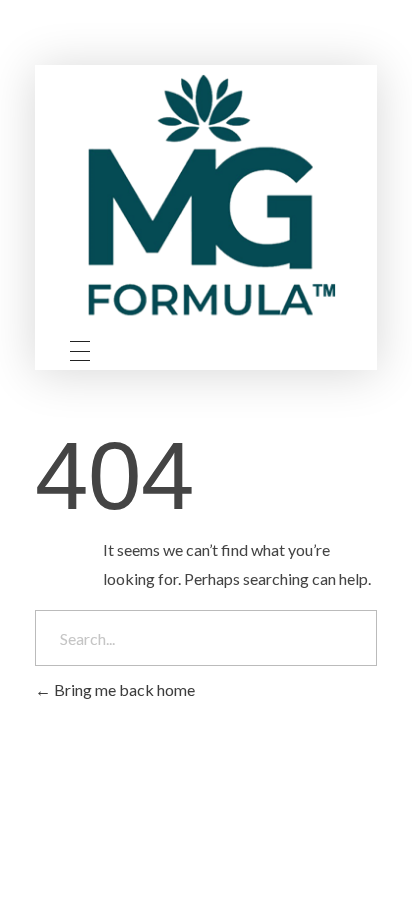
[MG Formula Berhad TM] (206, 201)
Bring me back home (123, 689)
